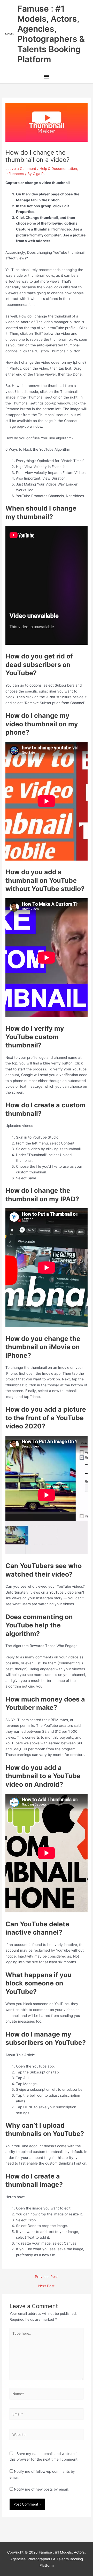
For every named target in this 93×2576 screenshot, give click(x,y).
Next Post (46, 2286)
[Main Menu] (46, 77)
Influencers (15, 174)
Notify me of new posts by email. (41, 2489)
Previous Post (46, 2277)
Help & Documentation (58, 169)
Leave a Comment (21, 169)
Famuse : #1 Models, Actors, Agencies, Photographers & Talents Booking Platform (51, 34)
